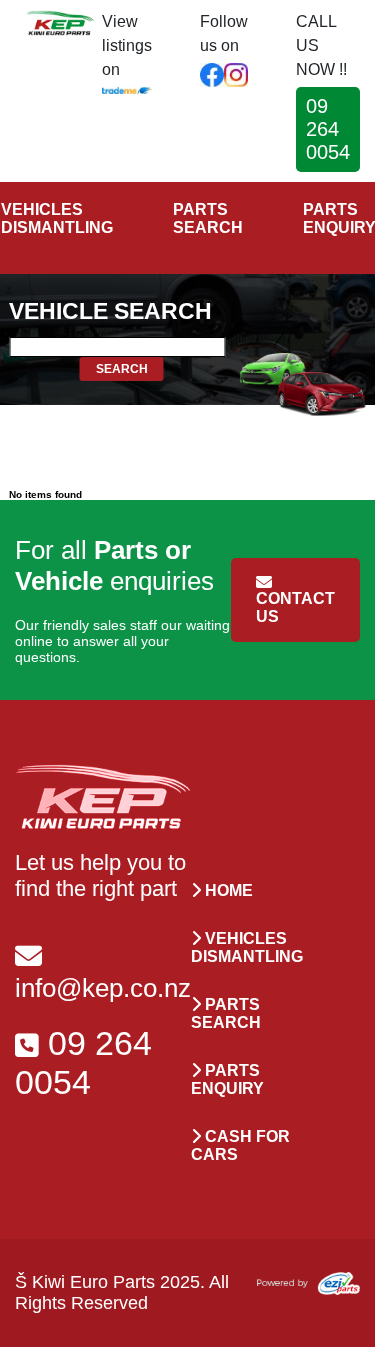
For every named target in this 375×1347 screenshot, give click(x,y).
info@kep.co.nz (103, 988)
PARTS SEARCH (208, 218)
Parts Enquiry (227, 1079)
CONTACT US (295, 607)
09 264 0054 (328, 129)
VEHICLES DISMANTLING (57, 218)
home (227, 890)
